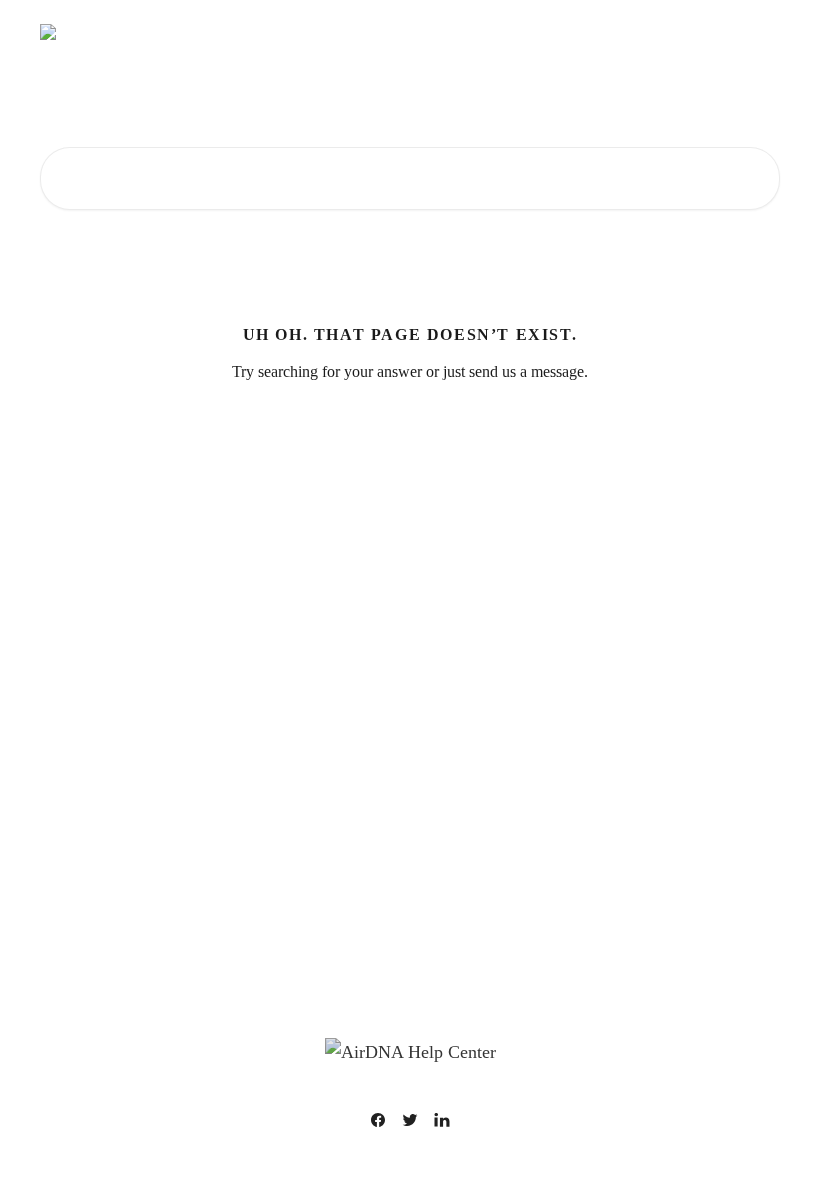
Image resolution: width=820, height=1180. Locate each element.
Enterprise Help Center (486, 32)
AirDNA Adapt (626, 32)
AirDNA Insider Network (316, 32)
